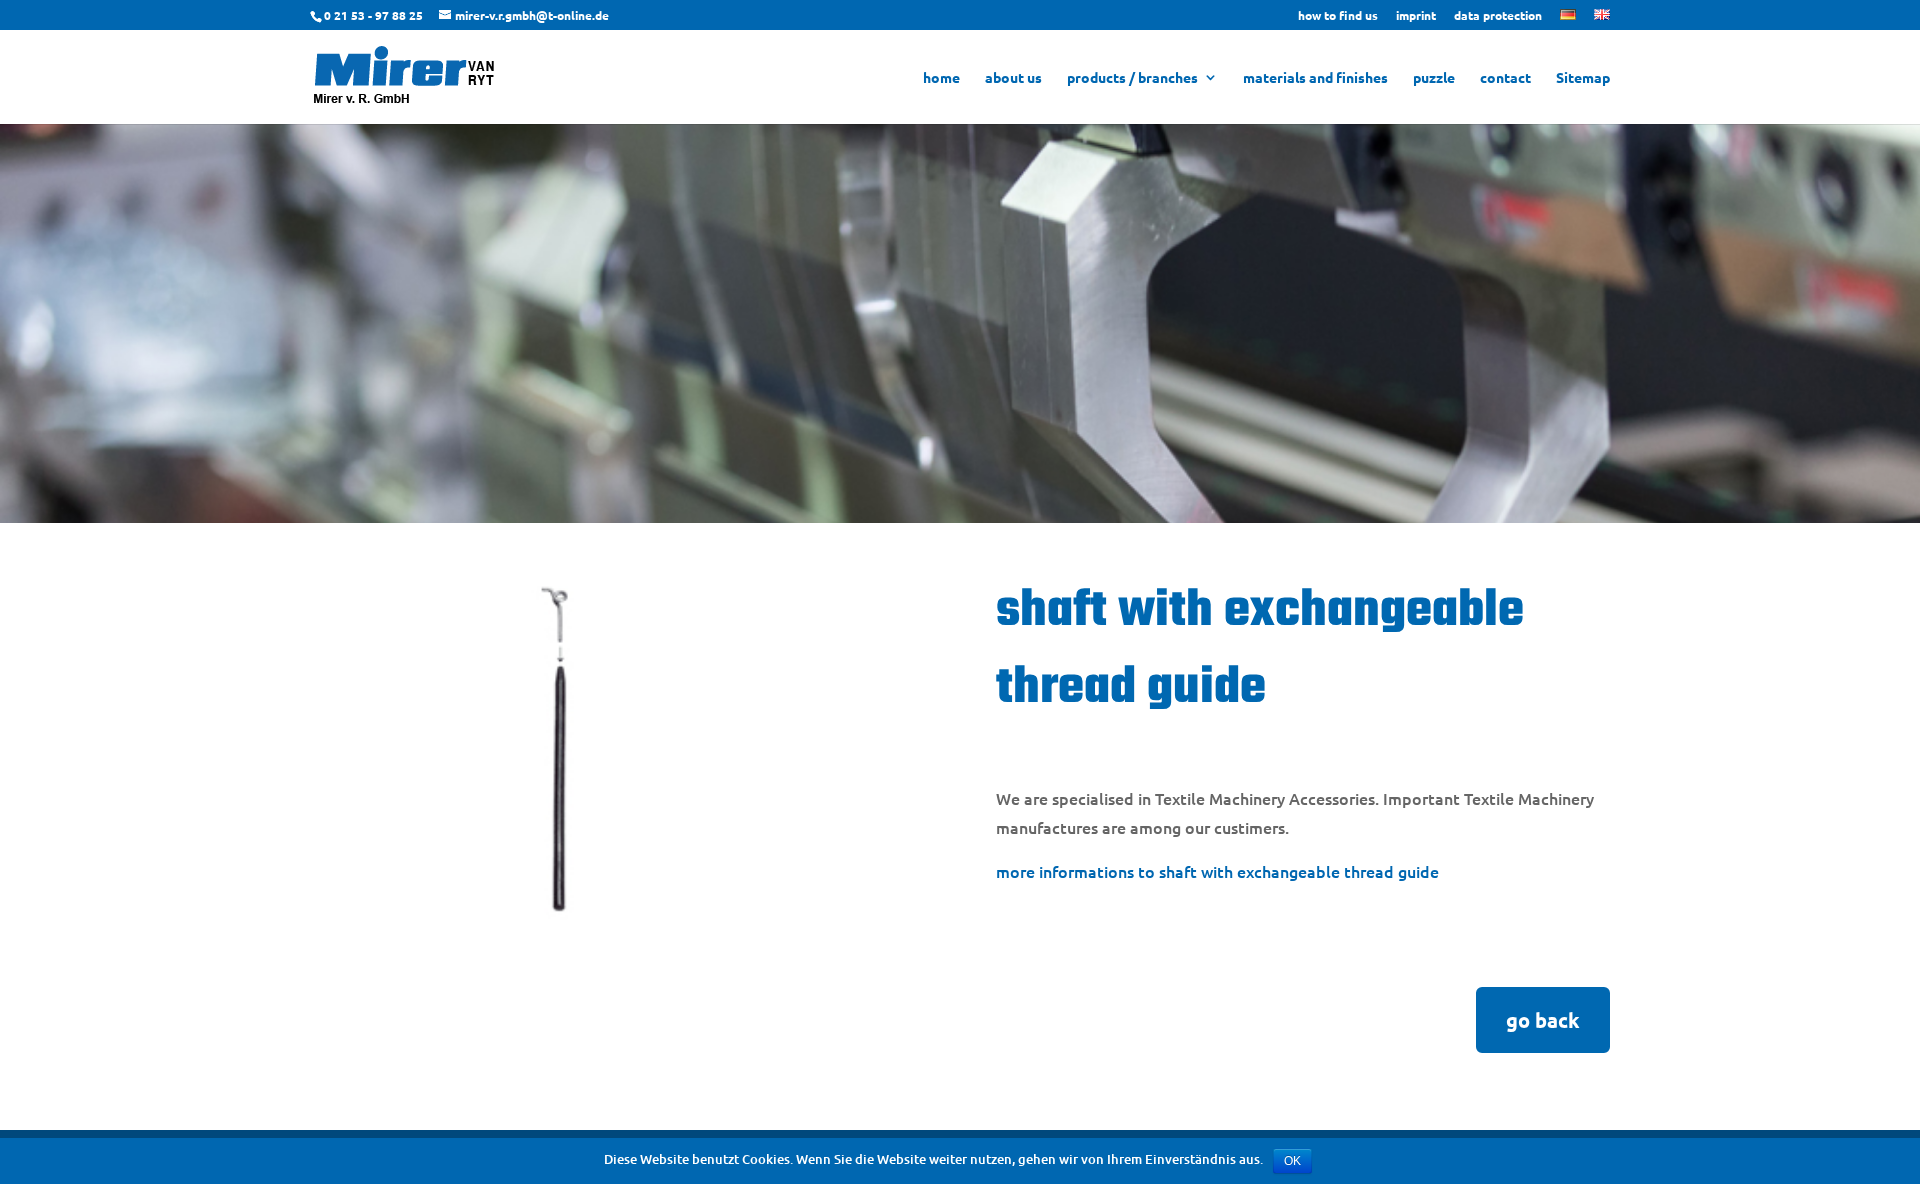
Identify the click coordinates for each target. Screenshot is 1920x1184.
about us (1013, 78)
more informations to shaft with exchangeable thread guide (1217, 871)
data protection (1498, 16)
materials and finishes (1315, 78)
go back (1543, 1020)
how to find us (1338, 16)
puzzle (1434, 78)
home (941, 78)
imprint (1416, 16)
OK (1292, 1161)
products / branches (1132, 78)
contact (1505, 78)
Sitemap (1583, 78)
